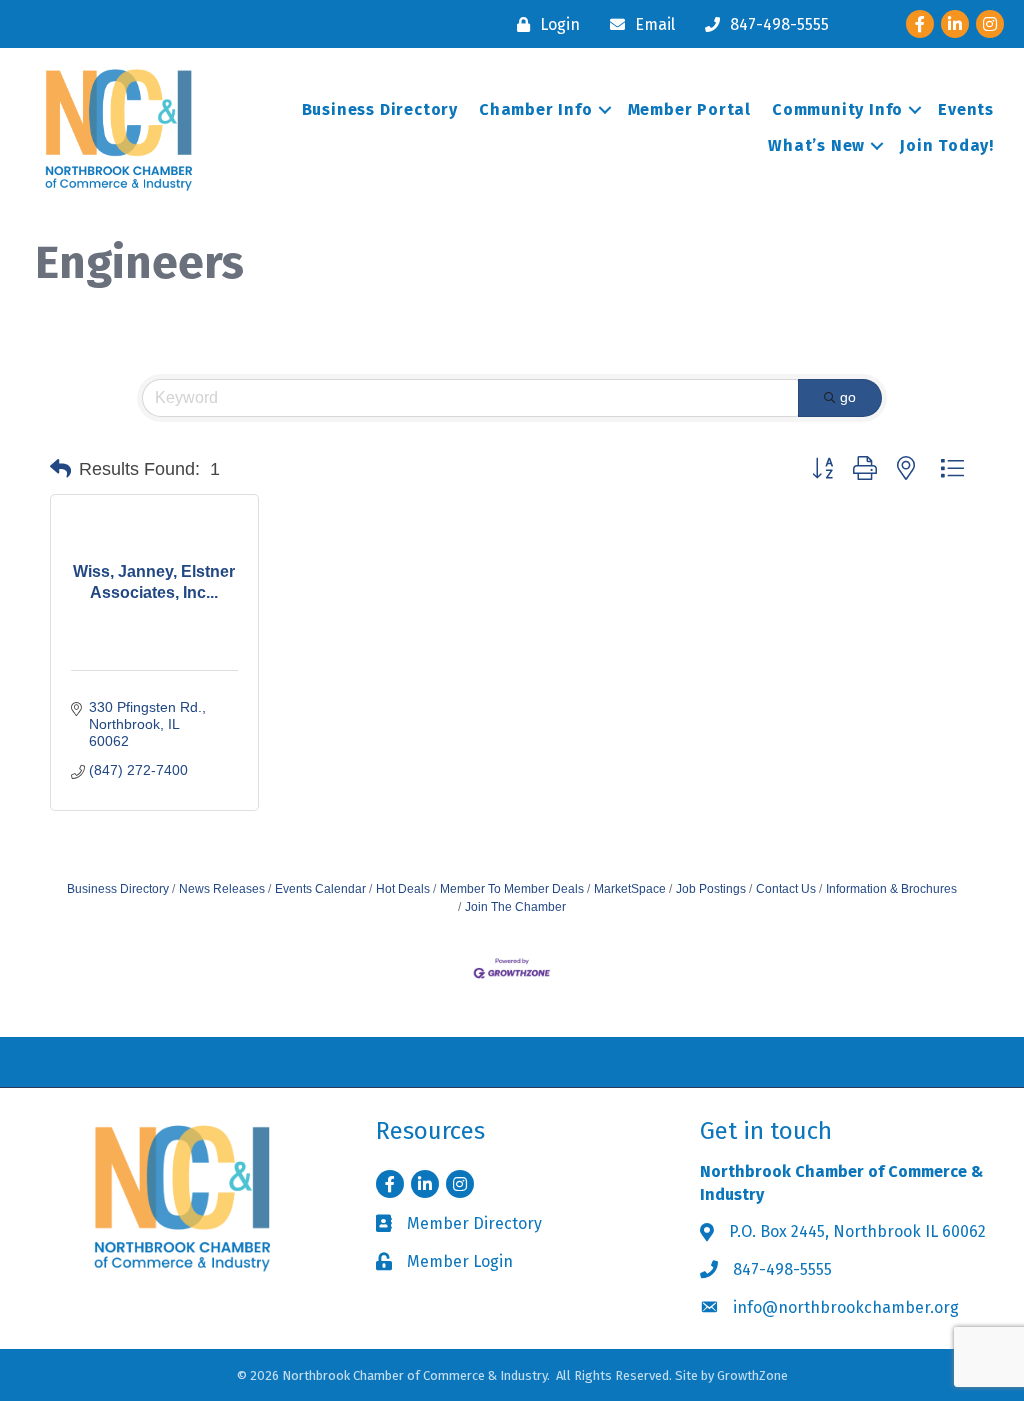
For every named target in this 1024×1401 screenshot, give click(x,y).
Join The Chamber (515, 907)
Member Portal (689, 109)
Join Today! (947, 145)
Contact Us (786, 889)
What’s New (816, 145)
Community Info (837, 109)
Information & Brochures (891, 889)
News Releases (222, 889)
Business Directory (380, 109)
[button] (60, 469)
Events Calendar (320, 889)
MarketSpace (630, 889)
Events (966, 109)
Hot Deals (403, 889)
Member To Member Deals (512, 889)
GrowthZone (752, 1375)
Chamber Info (536, 109)
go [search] (848, 397)
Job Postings (711, 889)
